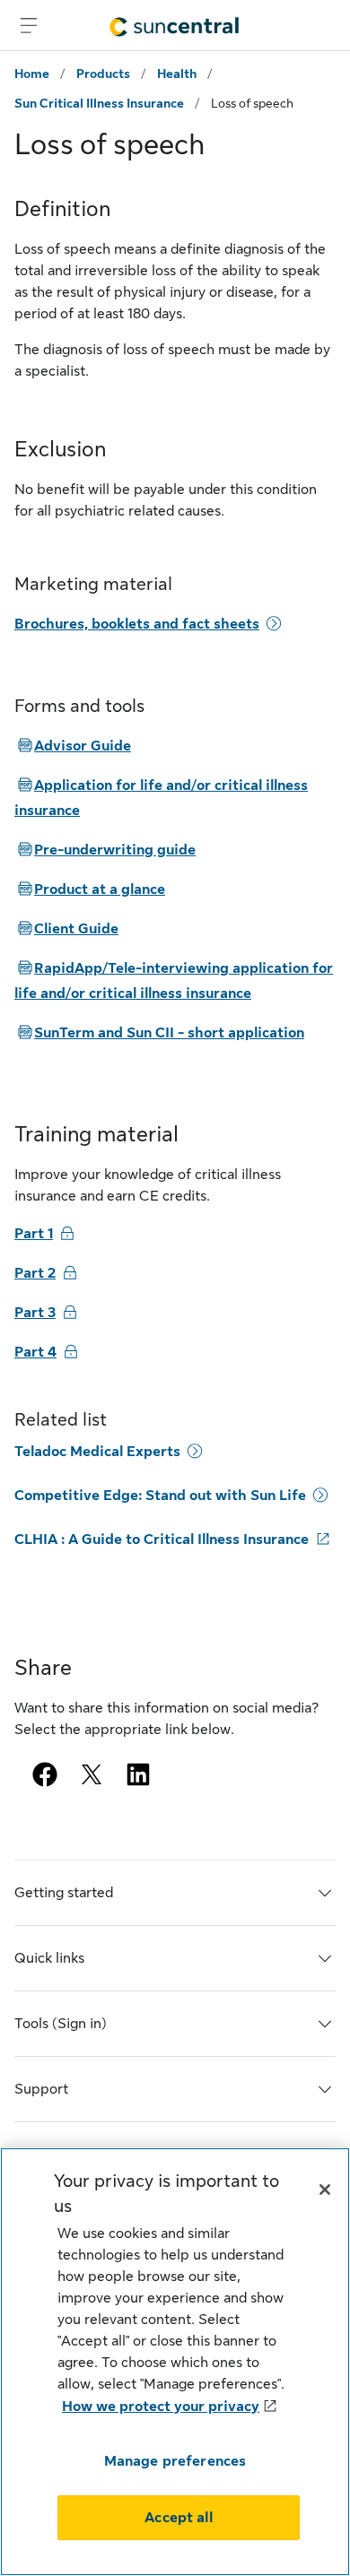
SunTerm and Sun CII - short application (159, 1033)
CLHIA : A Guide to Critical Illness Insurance (162, 1540)
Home (32, 74)
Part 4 (35, 1352)
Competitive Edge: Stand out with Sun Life (160, 1496)
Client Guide (66, 929)
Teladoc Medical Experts (97, 1452)
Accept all (179, 2518)
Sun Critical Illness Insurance (99, 103)
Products (103, 74)
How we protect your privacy (161, 2407)
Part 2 (35, 1273)
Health (177, 74)
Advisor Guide (73, 746)
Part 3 (35, 1313)
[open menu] (29, 25)
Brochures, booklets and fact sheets (137, 624)
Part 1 (34, 1234)
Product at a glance (90, 889)
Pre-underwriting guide (105, 850)
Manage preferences (175, 2461)
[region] (175, 2362)
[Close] (325, 2190)
